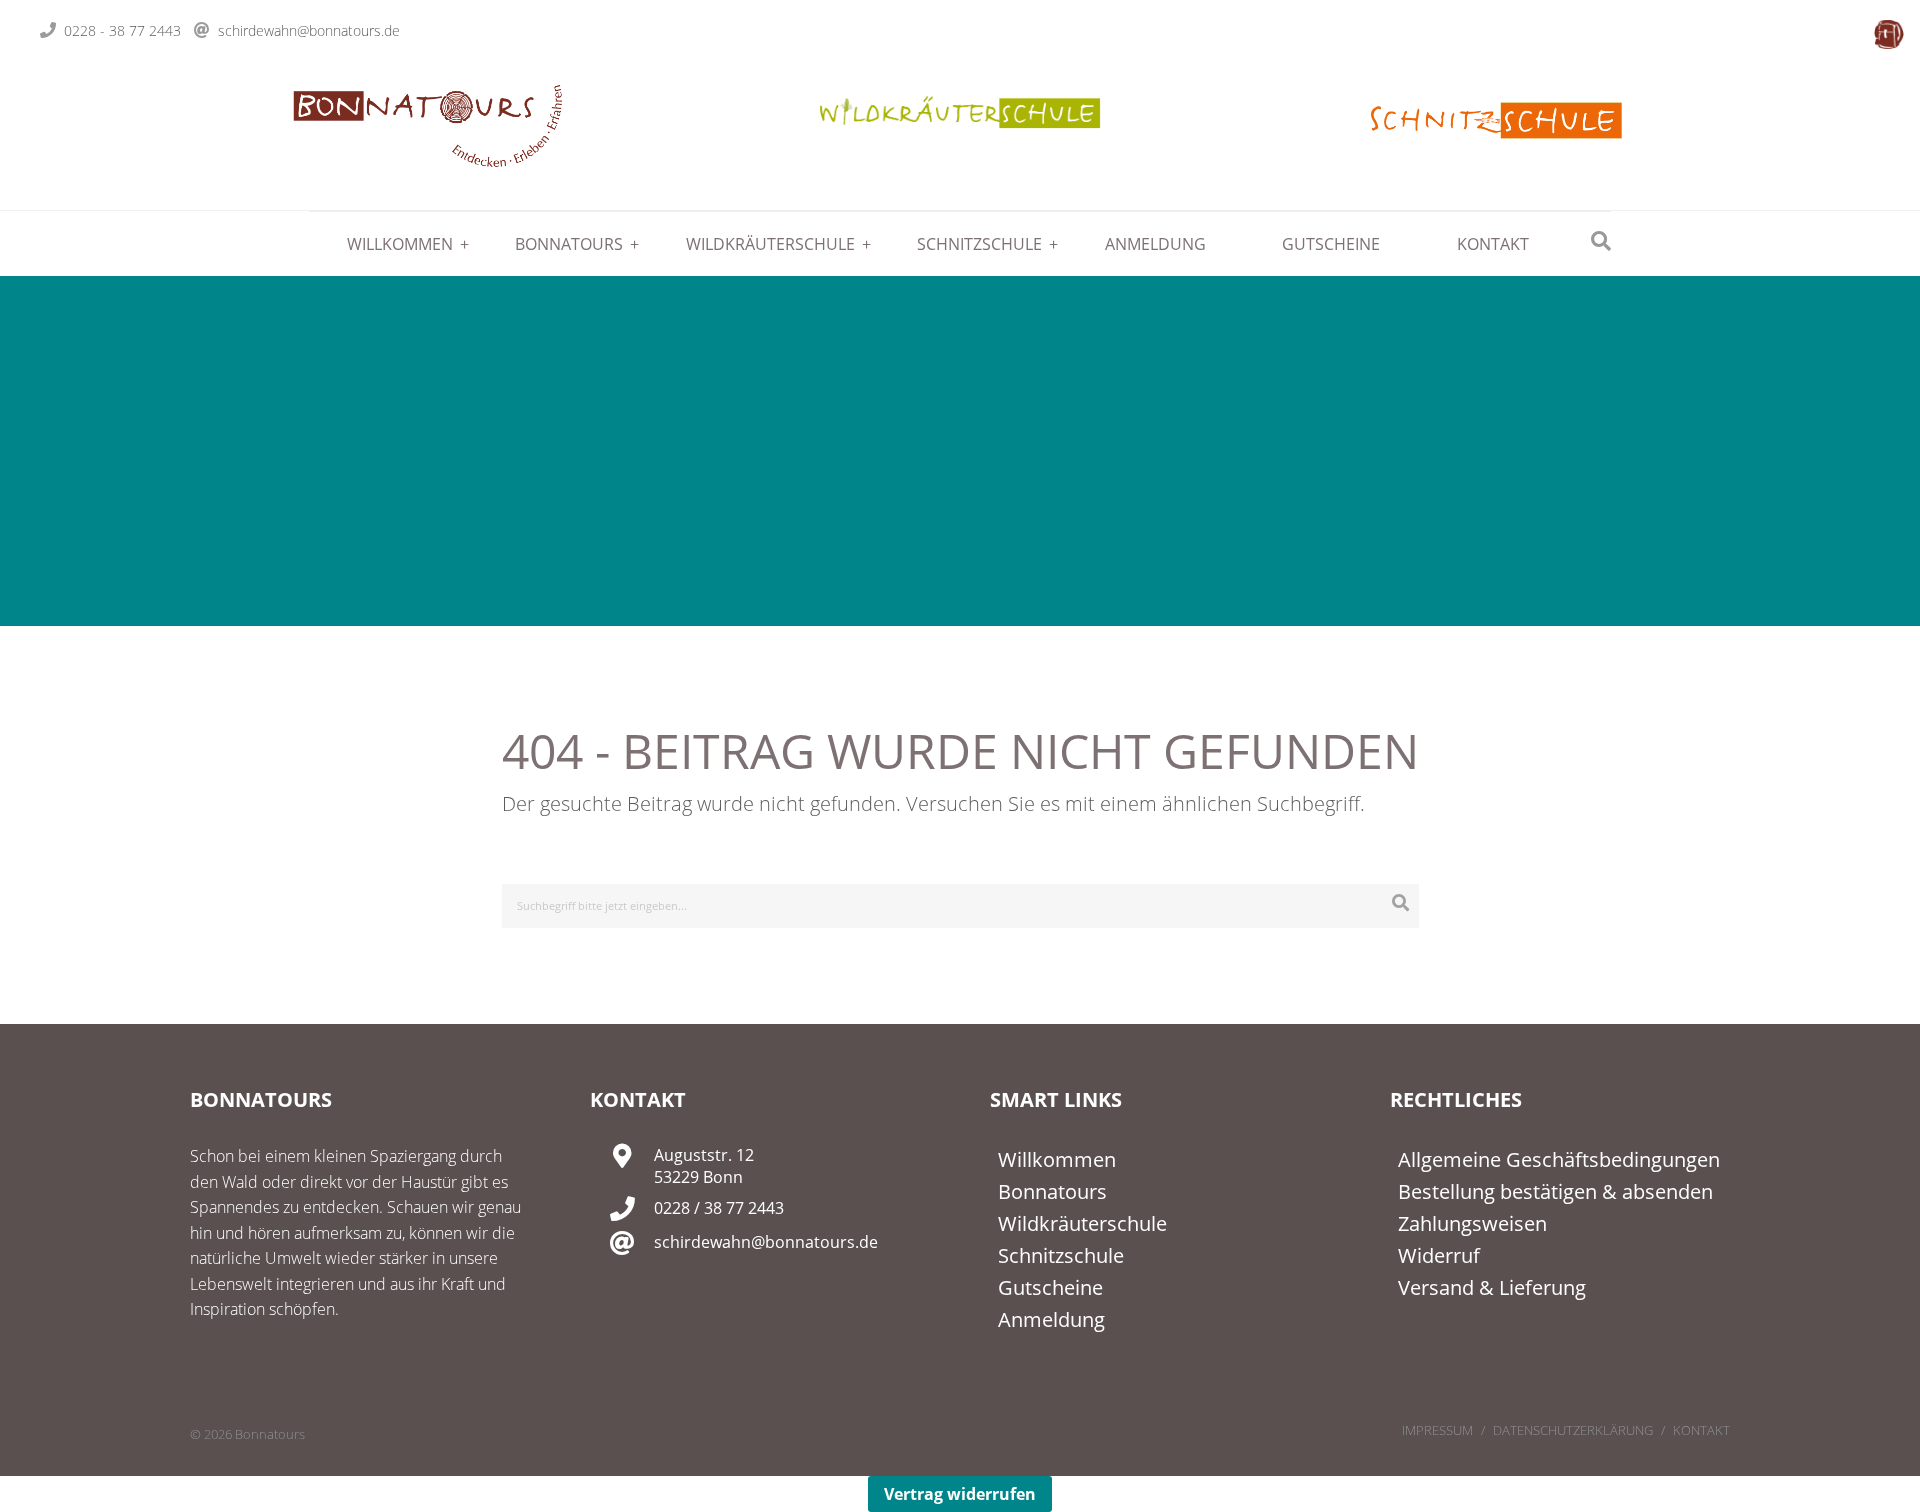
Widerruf (1439, 1255)
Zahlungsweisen (1472, 1223)
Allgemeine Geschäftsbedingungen (1559, 1159)
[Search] (1400, 902)
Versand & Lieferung (1492, 1287)
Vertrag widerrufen (960, 1494)
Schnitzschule (979, 244)
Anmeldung (1155, 244)
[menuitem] (393, 244)
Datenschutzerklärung (1573, 1430)
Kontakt (1493, 244)
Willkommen (400, 244)
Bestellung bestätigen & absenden (1555, 1191)
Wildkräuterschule (770, 244)
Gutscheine (1331, 244)
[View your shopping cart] (1889, 34)
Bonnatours (569, 244)
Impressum (1437, 1430)
